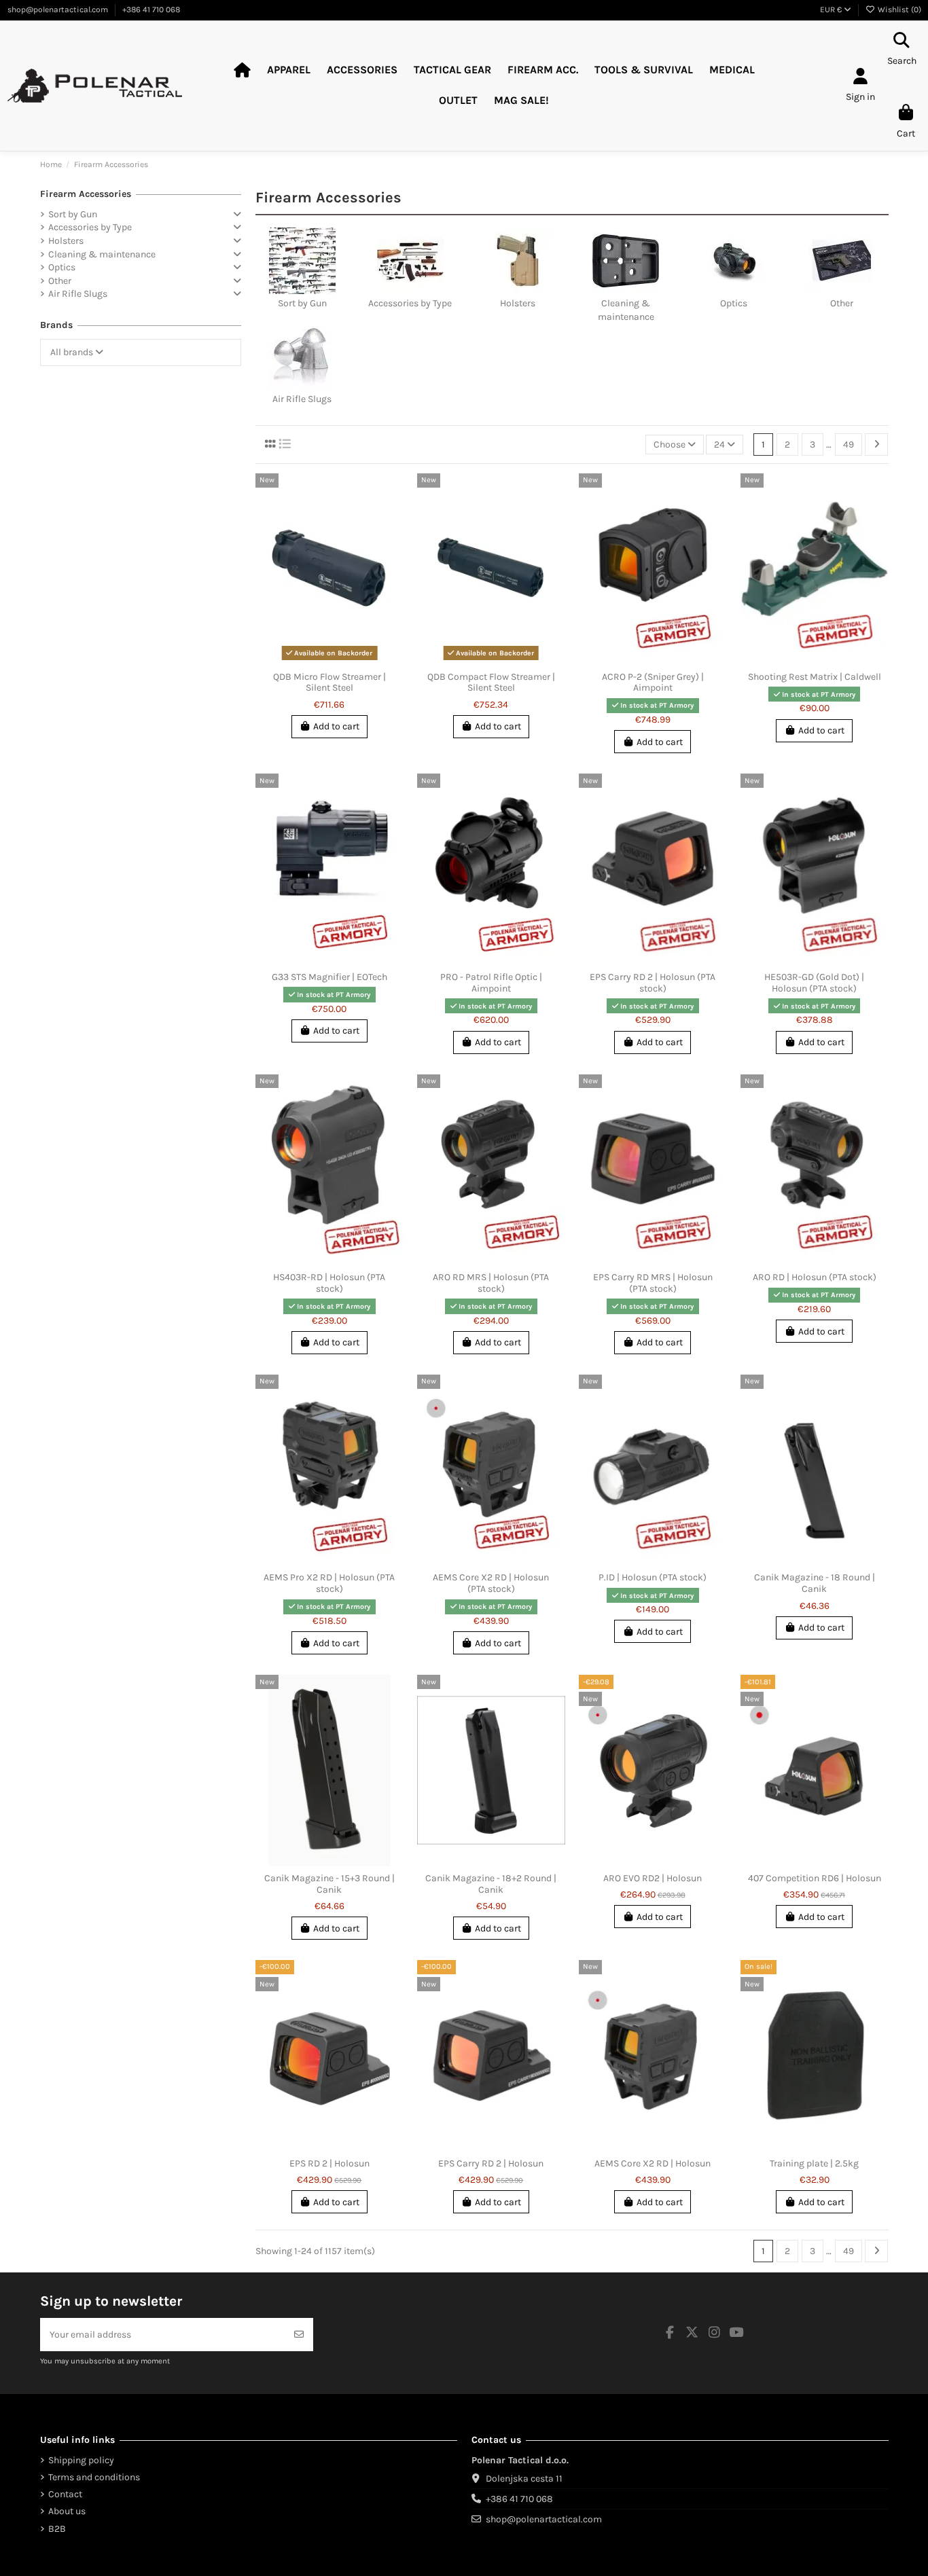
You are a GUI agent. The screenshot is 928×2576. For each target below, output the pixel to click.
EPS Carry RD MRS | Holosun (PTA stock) (653, 1283)
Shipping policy (81, 2460)
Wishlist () (898, 10)
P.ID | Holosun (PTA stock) (653, 1577)
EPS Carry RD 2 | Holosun (491, 2163)
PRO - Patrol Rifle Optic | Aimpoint (491, 983)
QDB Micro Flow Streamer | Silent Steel (329, 683)
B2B (57, 2529)
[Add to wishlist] (319, 660)
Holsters (518, 303)
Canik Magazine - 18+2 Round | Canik (491, 1884)
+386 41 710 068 (151, 10)
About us (67, 2511)
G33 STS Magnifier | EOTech (329, 977)
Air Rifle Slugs (302, 399)
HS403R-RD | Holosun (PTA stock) (329, 1283)
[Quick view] (339, 660)
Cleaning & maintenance (102, 254)
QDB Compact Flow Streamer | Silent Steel (491, 683)
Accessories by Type (410, 303)
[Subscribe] (299, 2335)
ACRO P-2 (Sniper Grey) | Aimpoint (653, 683)
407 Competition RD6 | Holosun (815, 1878)
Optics (734, 303)
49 (849, 445)
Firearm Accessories (86, 194)
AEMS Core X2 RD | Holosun (653, 2163)
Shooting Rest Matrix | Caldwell (815, 677)
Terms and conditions (94, 2477)
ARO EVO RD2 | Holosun (653, 1878)
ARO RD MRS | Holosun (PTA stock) (491, 1283)
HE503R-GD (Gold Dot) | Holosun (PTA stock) (814, 983)
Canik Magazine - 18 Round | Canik (815, 1583)
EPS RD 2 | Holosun (329, 2163)
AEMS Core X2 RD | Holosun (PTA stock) (491, 1583)
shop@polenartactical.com (59, 10)
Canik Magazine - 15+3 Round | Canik (329, 1884)
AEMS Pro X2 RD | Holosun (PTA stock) (329, 1583)
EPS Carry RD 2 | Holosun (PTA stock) (653, 983)
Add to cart (336, 726)
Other (842, 303)
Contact (65, 2494)
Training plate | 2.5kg (814, 2163)
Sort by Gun (302, 303)
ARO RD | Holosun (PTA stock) (815, 1277)
